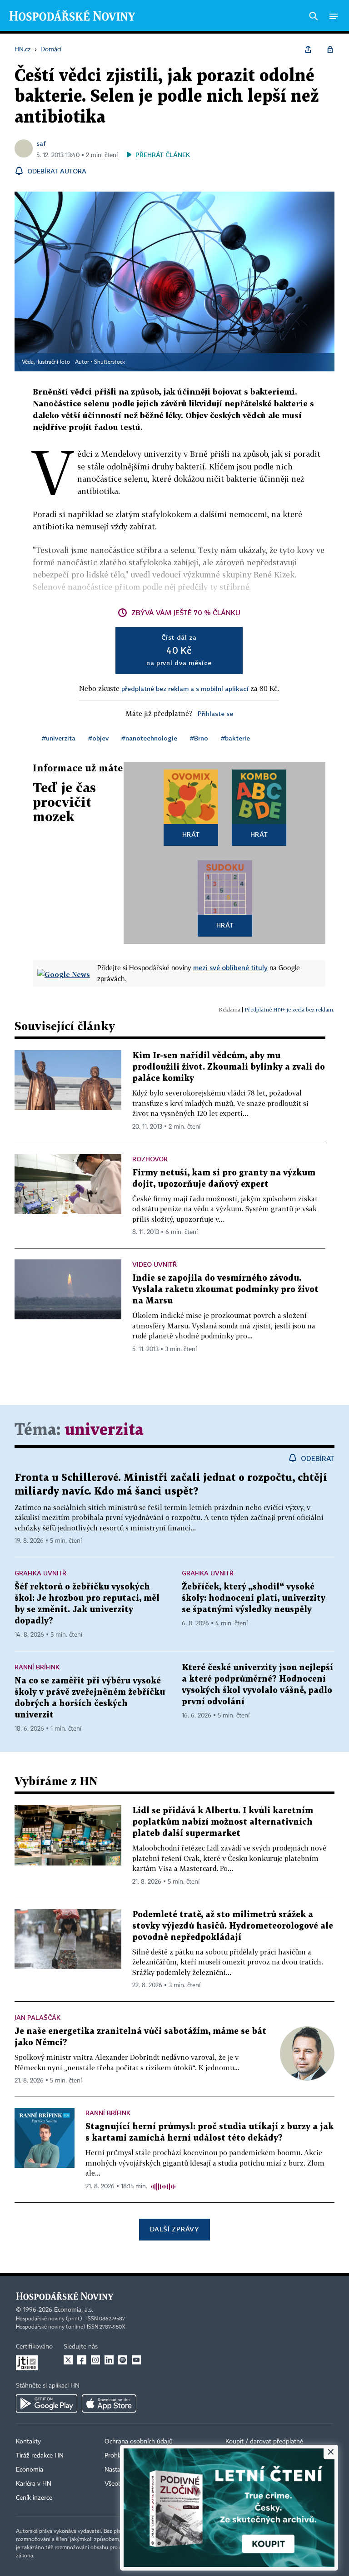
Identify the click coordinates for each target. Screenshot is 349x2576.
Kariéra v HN (34, 2484)
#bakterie (235, 738)
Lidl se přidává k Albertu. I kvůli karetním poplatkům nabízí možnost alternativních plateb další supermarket (223, 1822)
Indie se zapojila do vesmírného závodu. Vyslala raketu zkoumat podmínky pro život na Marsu (225, 1290)
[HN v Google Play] (47, 2403)
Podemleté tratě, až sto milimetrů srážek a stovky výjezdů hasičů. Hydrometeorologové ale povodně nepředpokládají (233, 1926)
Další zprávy (174, 2229)
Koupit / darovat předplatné (264, 2442)
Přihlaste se (215, 713)
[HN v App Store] (109, 2403)
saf (41, 143)
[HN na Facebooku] (82, 2360)
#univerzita (59, 738)
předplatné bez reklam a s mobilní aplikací (185, 688)
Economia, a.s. (74, 2310)
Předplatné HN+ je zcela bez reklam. (289, 1009)
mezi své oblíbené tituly (230, 967)
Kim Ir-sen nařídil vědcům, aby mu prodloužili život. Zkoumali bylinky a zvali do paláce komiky (229, 1067)
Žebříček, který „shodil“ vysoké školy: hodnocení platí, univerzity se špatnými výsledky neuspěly (254, 1598)
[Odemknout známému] (330, 49)
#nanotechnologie (149, 738)
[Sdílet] (308, 49)
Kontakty (28, 2442)
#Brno (199, 738)
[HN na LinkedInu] (109, 2360)
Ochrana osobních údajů (139, 2442)
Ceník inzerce (34, 2498)
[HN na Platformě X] (68, 2360)
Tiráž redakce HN (40, 2456)
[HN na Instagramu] (95, 2360)
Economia (30, 2470)
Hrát (191, 834)
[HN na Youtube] (136, 2360)
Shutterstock (110, 362)
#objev (98, 738)
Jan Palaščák (37, 2017)
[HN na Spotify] (123, 2360)
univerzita (104, 1430)
